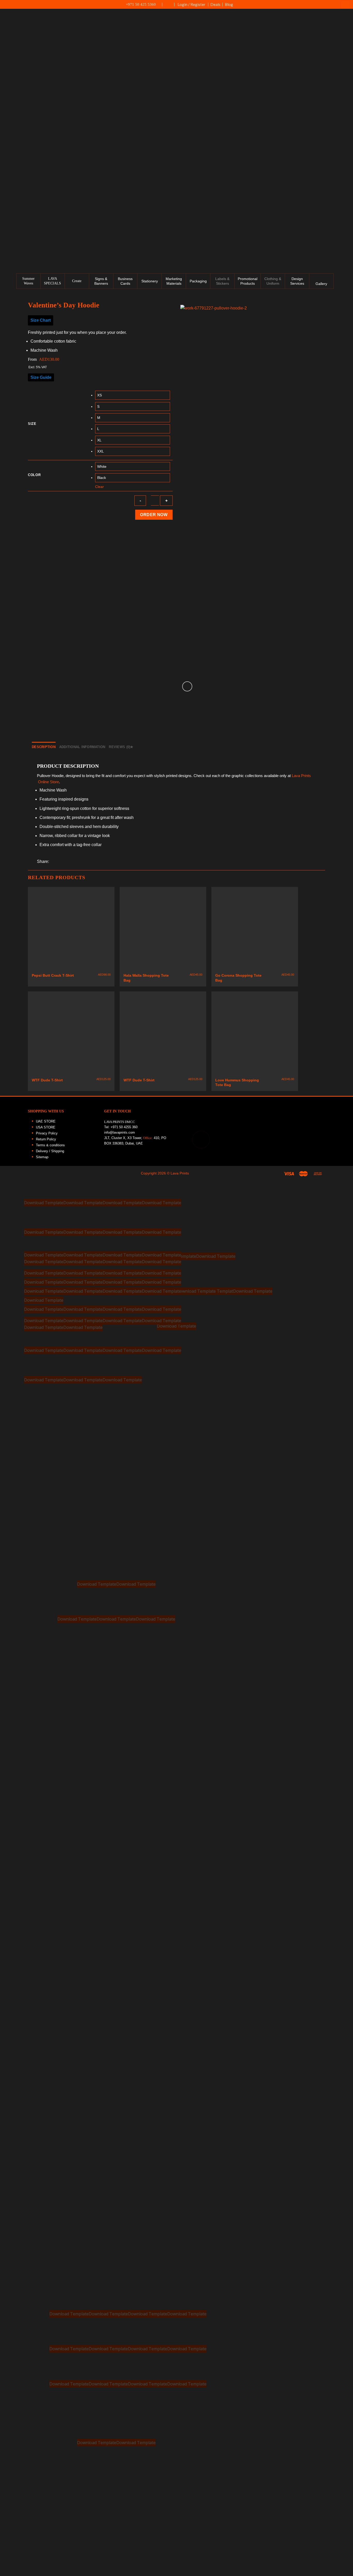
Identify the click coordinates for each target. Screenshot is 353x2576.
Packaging (198, 281)
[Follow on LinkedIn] (346, 77)
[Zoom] (187, 686)
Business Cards (125, 281)
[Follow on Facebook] (346, 44)
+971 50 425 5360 (141, 4)
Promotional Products (248, 281)
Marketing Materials (174, 281)
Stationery (150, 281)
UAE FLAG (168, 7)
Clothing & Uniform (273, 281)
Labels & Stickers (222, 281)
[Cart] (345, 4)
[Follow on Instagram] (346, 55)
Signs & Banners (101, 281)
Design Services (297, 281)
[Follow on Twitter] (346, 66)
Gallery (321, 284)
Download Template (44, 1202)
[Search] (347, 137)
